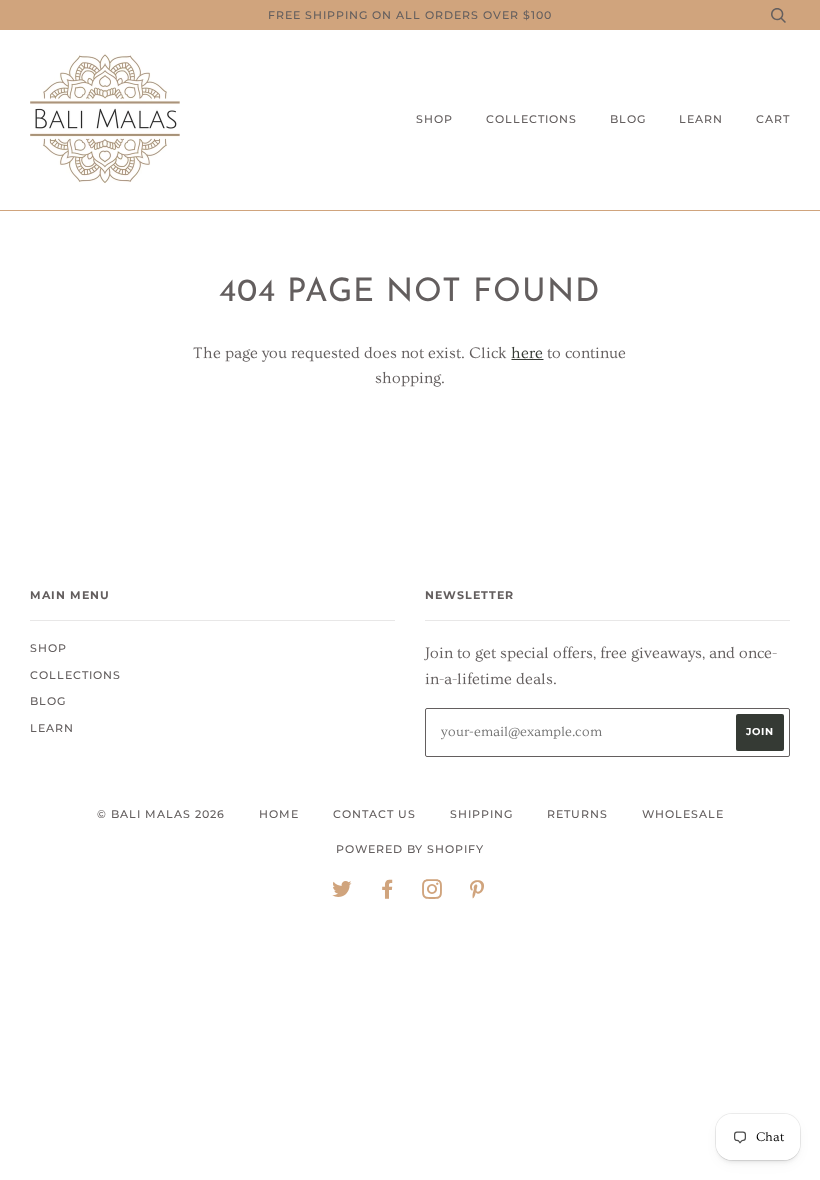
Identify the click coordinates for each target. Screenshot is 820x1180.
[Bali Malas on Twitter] (342, 893)
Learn (701, 119)
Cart (773, 119)
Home (279, 814)
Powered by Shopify (410, 849)
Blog (628, 119)
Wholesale (683, 814)
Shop (434, 119)
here (527, 353)
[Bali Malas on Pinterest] (477, 893)
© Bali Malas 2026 (161, 814)
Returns (577, 814)
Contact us (374, 814)
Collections (531, 119)
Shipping (481, 814)
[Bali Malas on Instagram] (432, 893)
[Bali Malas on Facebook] (387, 893)
